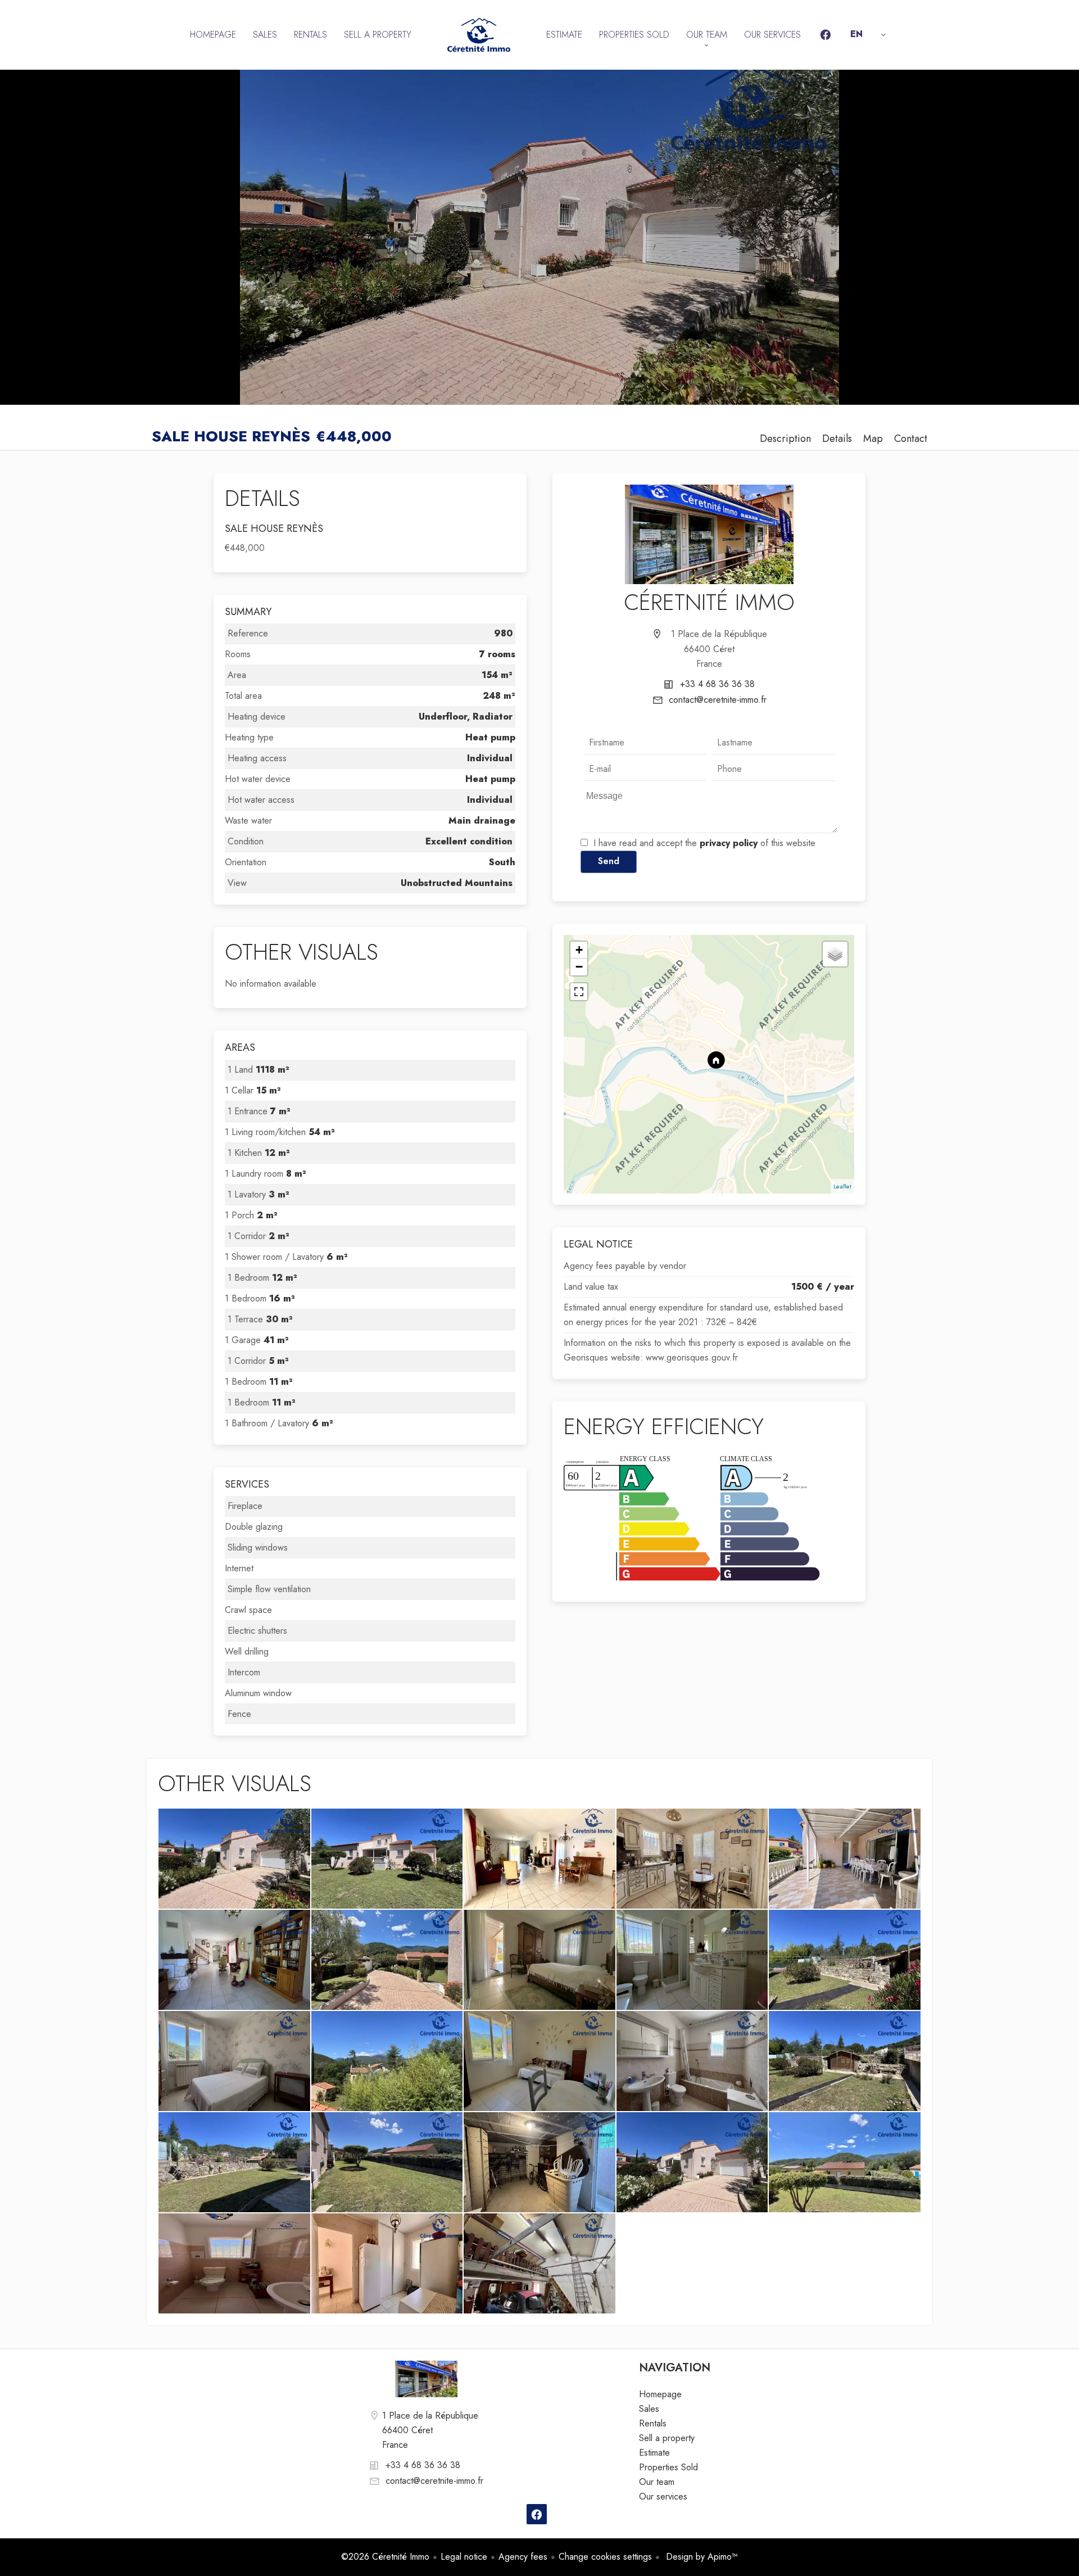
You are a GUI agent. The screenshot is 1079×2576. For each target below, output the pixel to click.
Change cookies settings (605, 2557)
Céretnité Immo (709, 602)
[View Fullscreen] (579, 992)
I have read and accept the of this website (704, 843)
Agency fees (523, 2557)
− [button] (579, 967)
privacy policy (729, 843)
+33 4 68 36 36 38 (717, 684)
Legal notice (464, 2557)
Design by (701, 2557)
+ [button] (579, 950)
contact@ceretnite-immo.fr (718, 700)
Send (609, 861)
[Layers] (835, 954)
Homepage (479, 35)
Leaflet (842, 1186)
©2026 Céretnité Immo (385, 2557)
